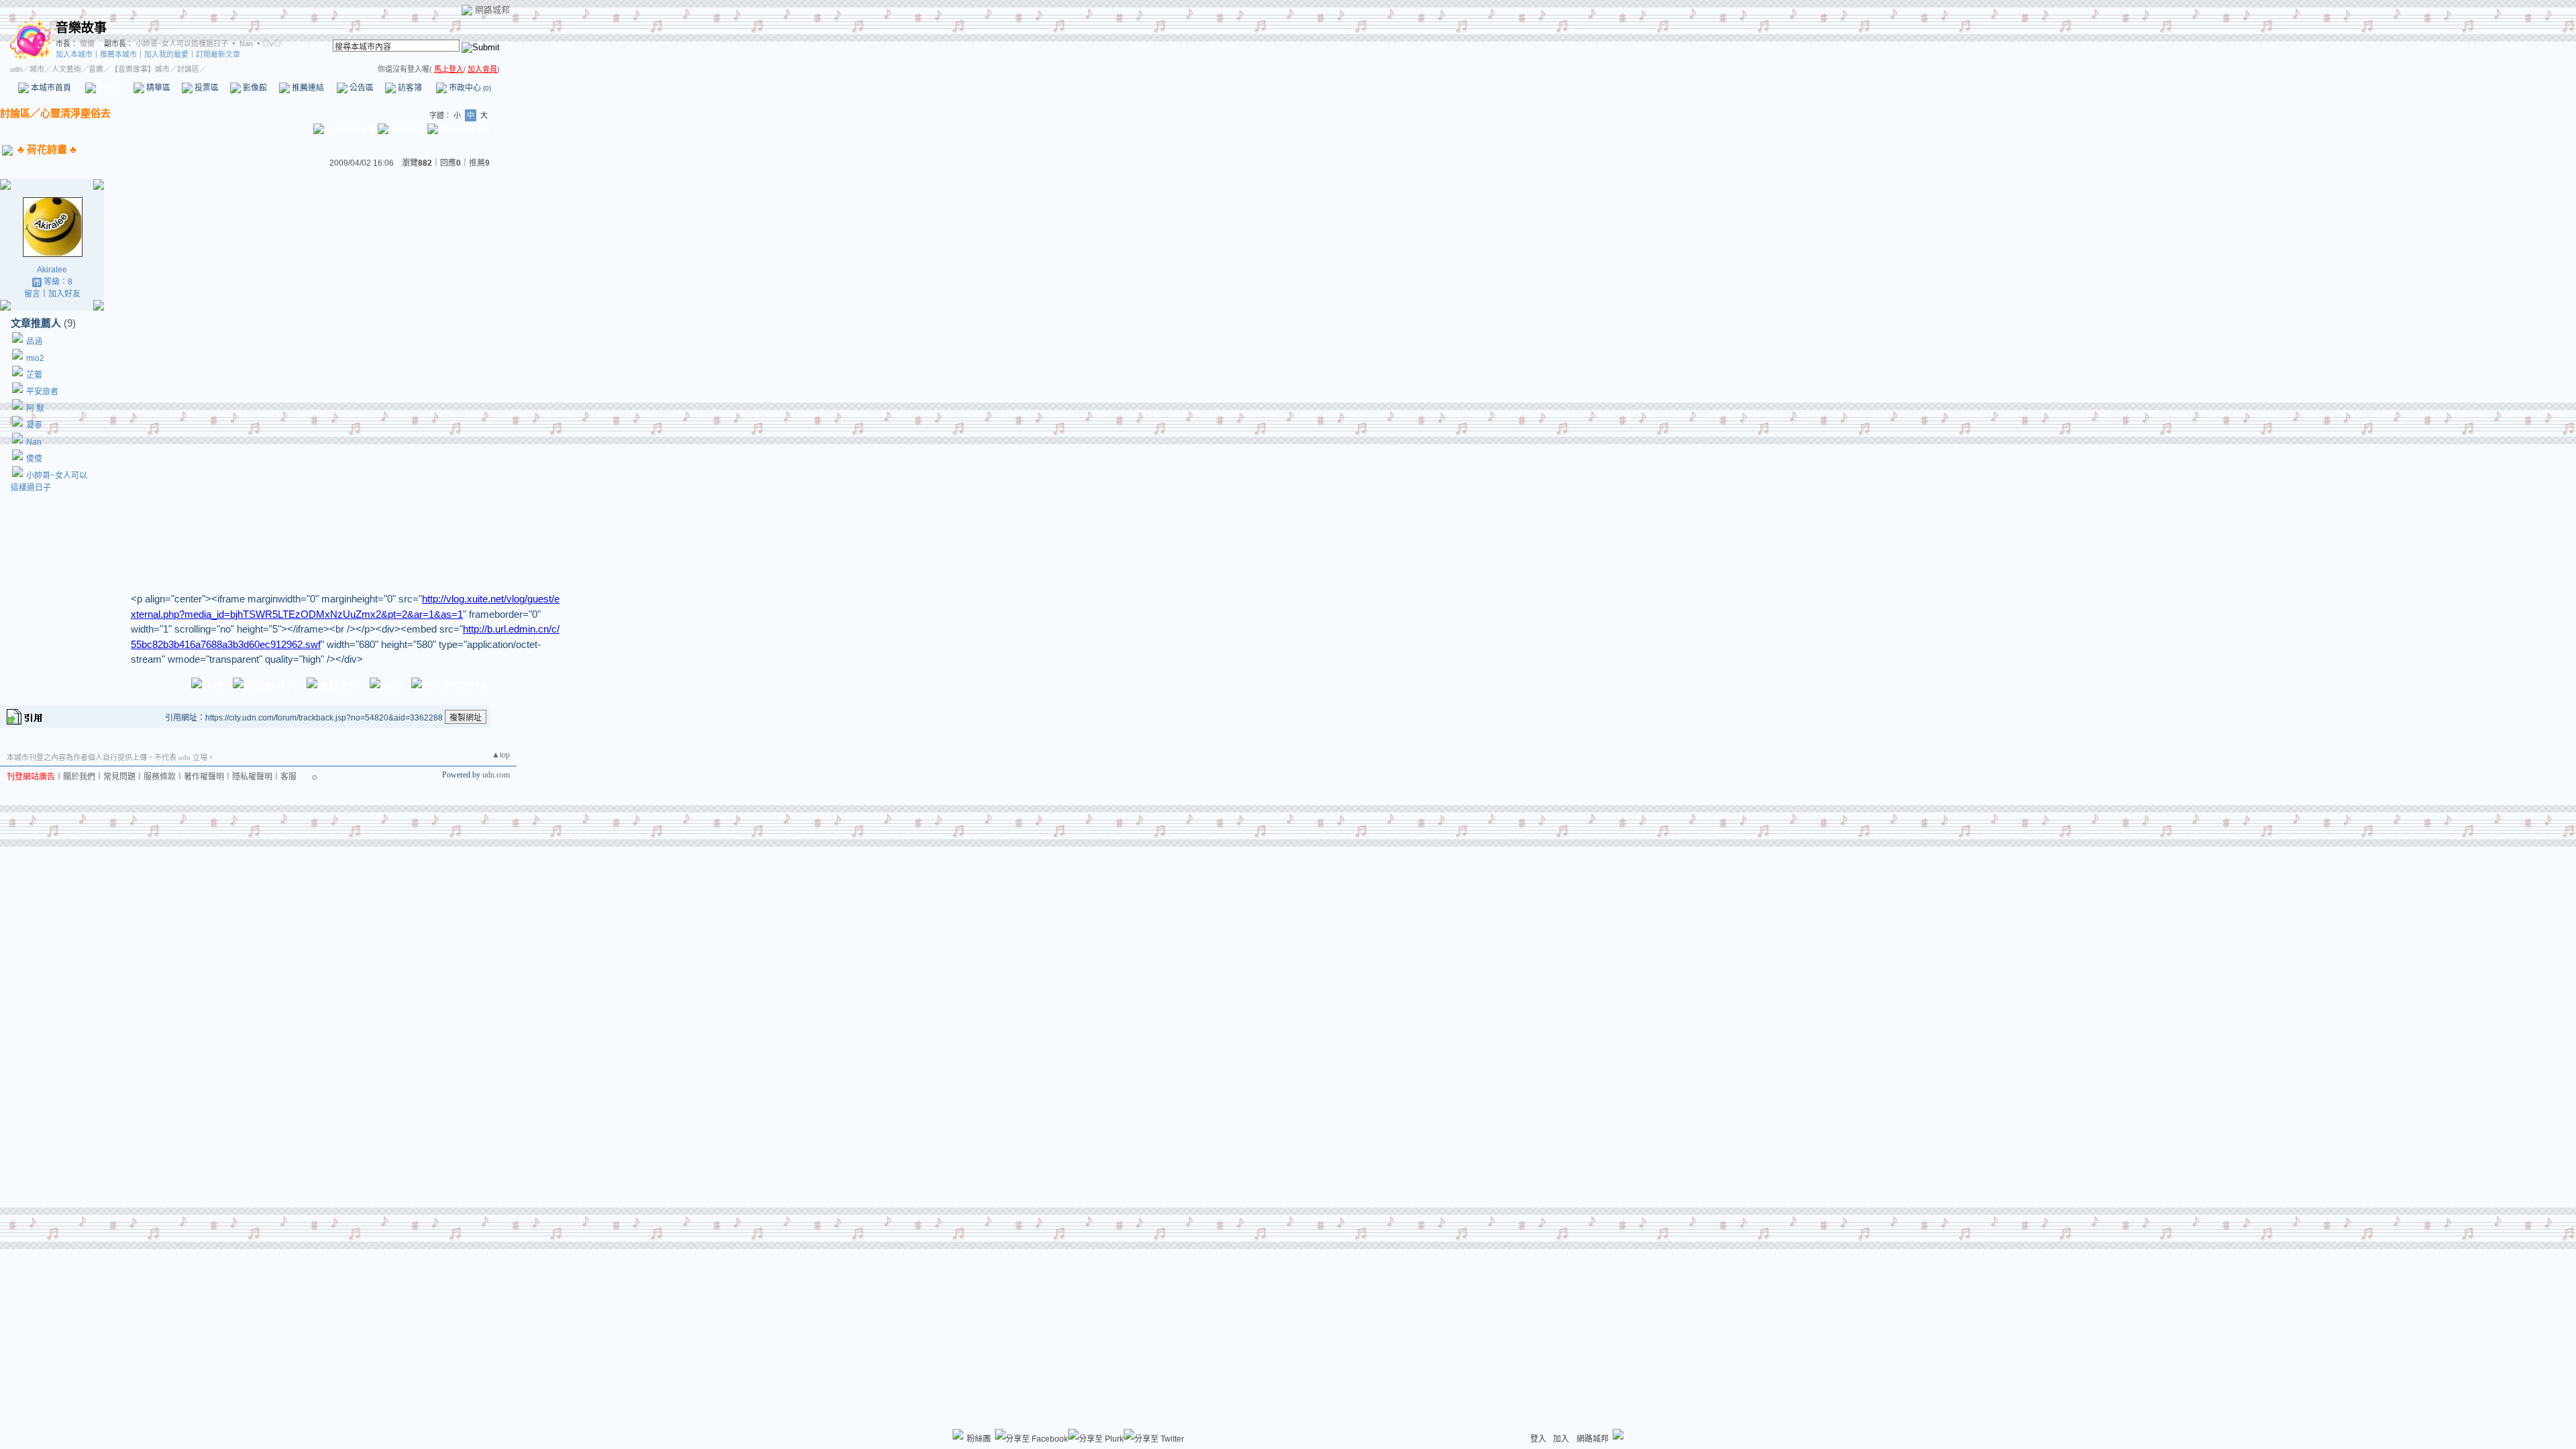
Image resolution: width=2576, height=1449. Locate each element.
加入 (1561, 1439)
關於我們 (79, 777)
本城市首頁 (50, 88)
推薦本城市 (118, 54)
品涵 (34, 341)
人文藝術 (66, 69)
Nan (245, 44)
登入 (1538, 1439)
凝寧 (34, 425)
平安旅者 (42, 392)
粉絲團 (979, 1439)
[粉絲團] (958, 1434)
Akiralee (52, 270)
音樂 (96, 69)
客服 (288, 777)
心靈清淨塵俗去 (75, 113)
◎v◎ (272, 44)
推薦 (479, 163)
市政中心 (469, 88)
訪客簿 (409, 88)
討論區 (109, 88)
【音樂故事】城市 (140, 69)
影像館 (254, 88)
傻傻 (86, 44)
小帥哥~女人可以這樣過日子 (182, 44)
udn (16, 69)
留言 (32, 294)
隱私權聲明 (252, 777)
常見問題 (119, 777)
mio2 (35, 358)
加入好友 (64, 294)
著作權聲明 (204, 777)
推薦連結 (307, 88)
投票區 (206, 88)
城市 (37, 69)
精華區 (157, 88)
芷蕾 (34, 375)
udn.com (496, 775)
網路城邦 (492, 10)
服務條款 (160, 777)
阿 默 (35, 409)
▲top (501, 755)
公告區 (361, 88)
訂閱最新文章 (218, 54)
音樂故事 (81, 28)
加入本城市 (74, 54)
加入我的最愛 (166, 54)
